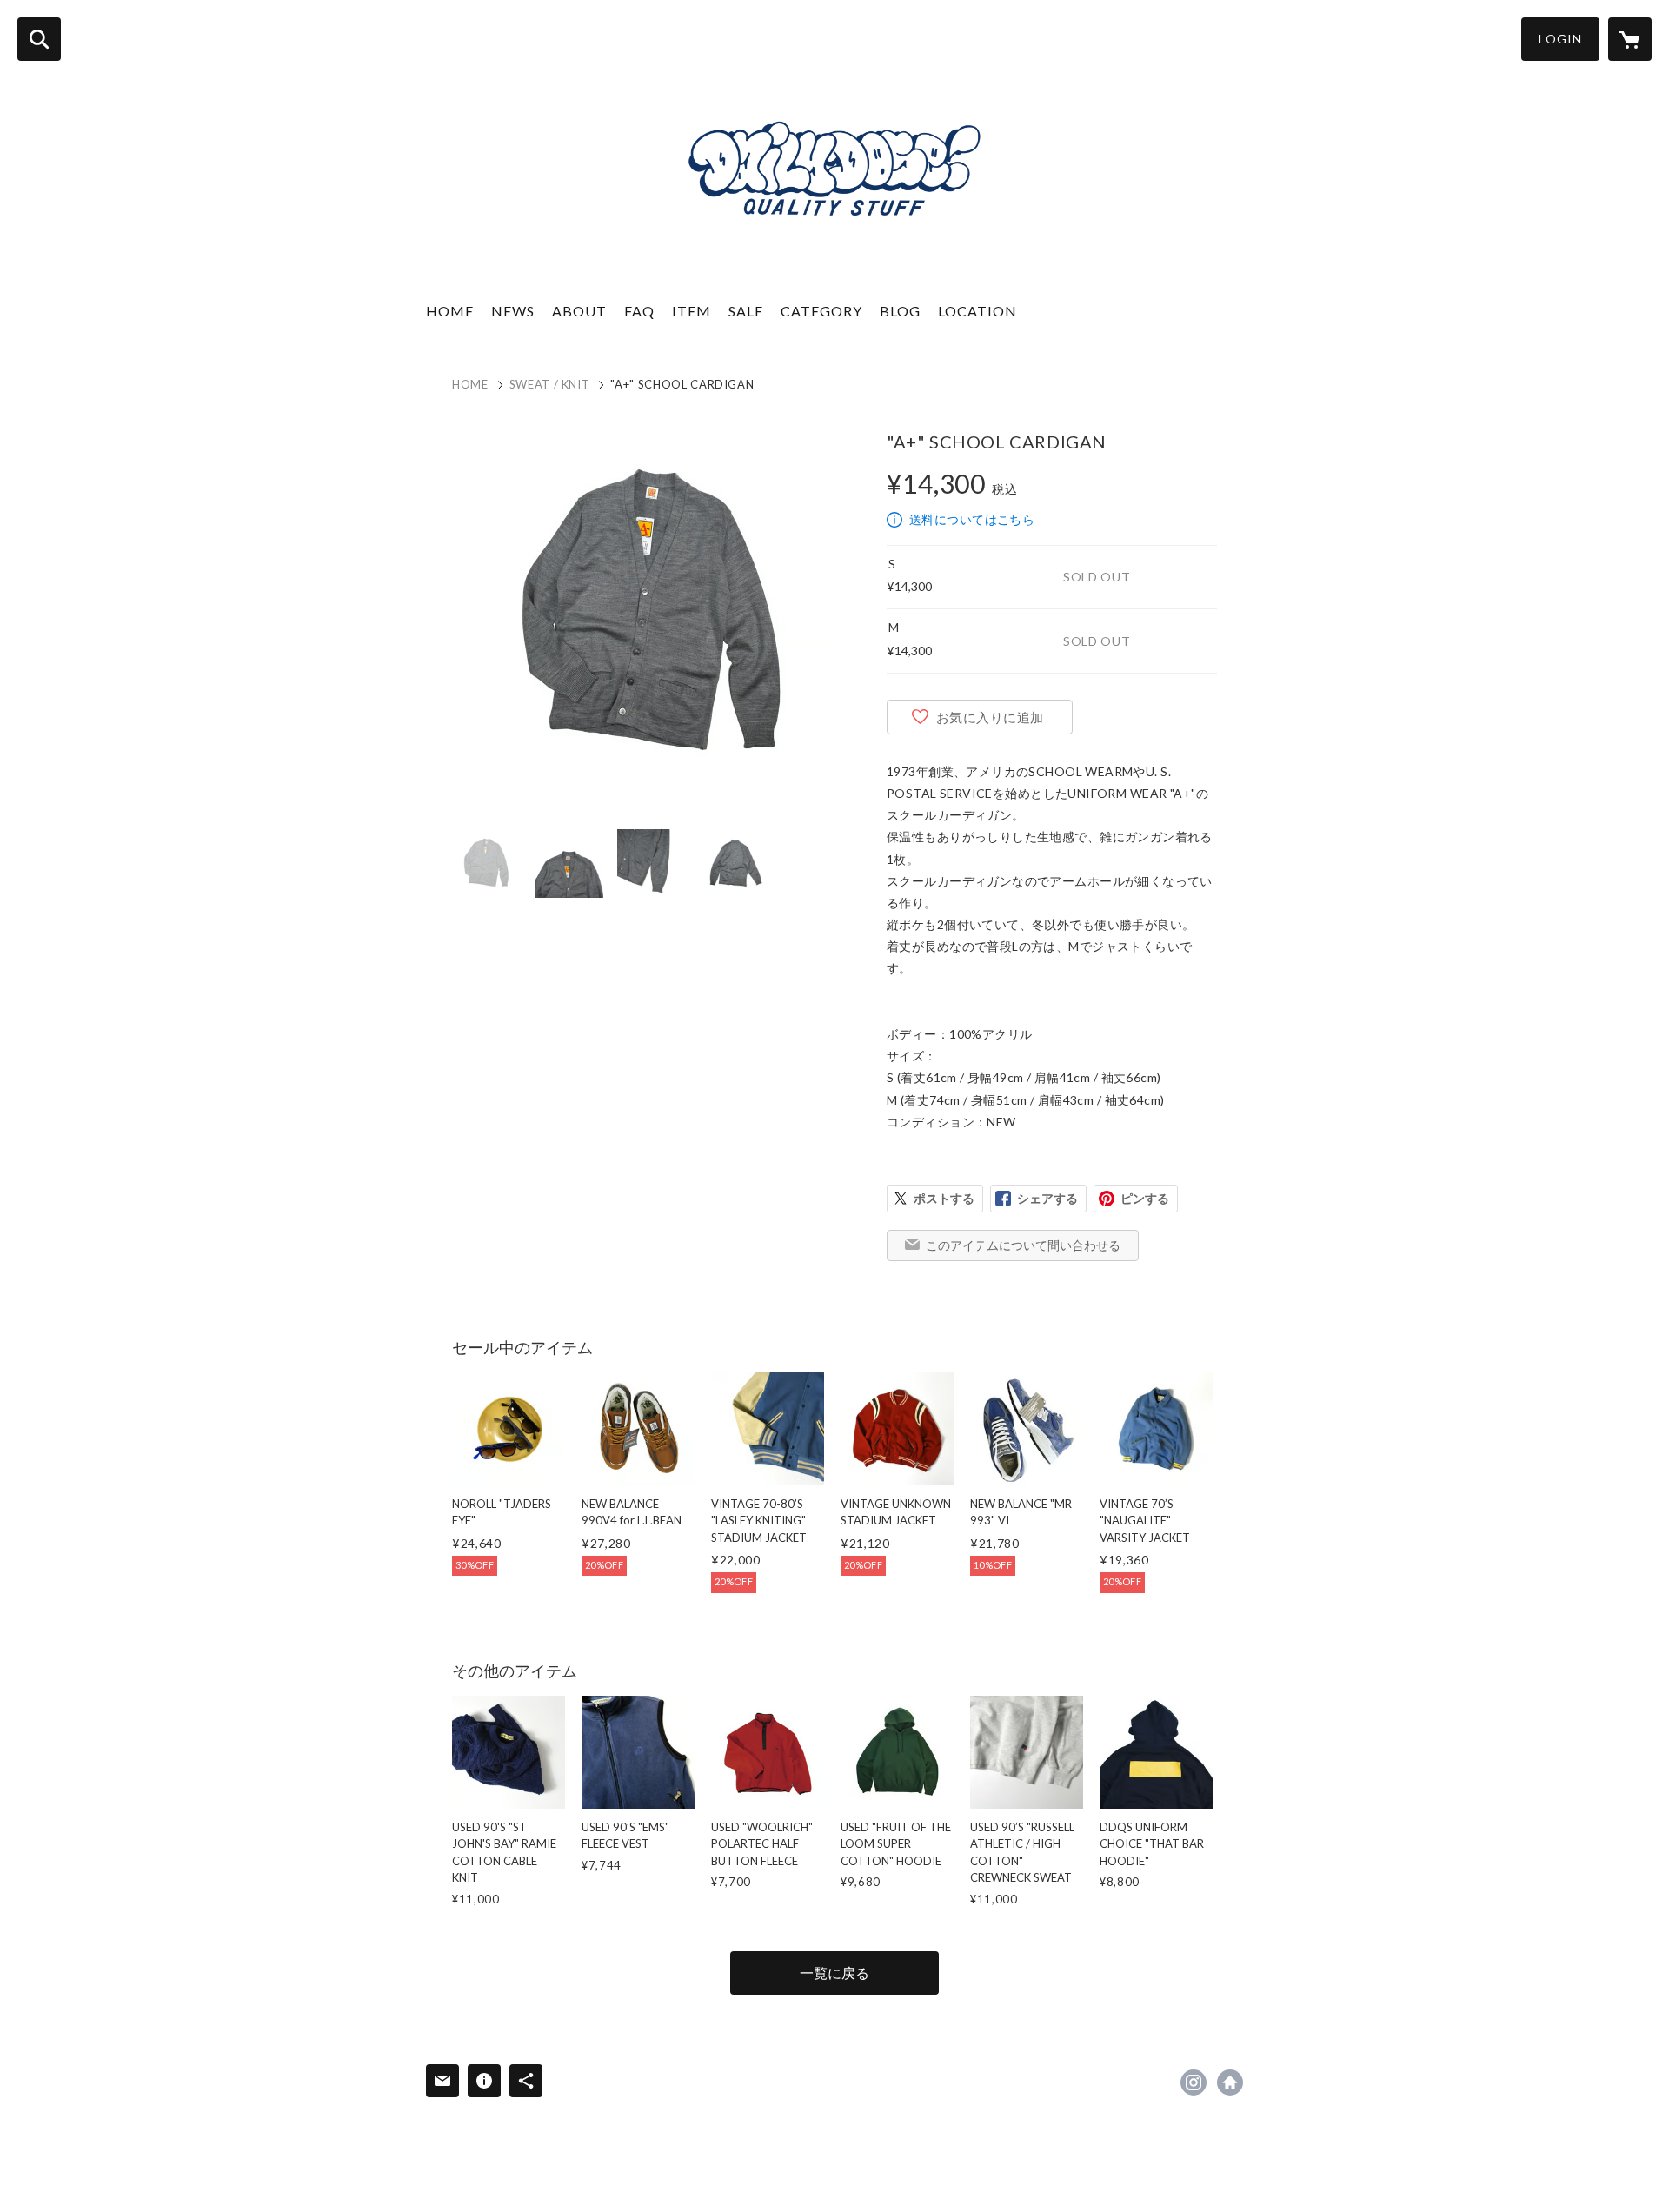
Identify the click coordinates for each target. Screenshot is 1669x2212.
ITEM (692, 311)
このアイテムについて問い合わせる (1023, 1245)
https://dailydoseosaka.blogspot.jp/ (1230, 2082)
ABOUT (579, 311)
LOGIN (1560, 39)
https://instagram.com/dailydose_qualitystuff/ (1194, 2082)
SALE (746, 311)
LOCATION (977, 311)
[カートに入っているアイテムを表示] (1630, 39)
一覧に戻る (834, 1973)
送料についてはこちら (972, 519)
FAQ (639, 311)
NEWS (513, 311)
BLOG (900, 311)
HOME (450, 311)
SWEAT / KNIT (550, 384)
